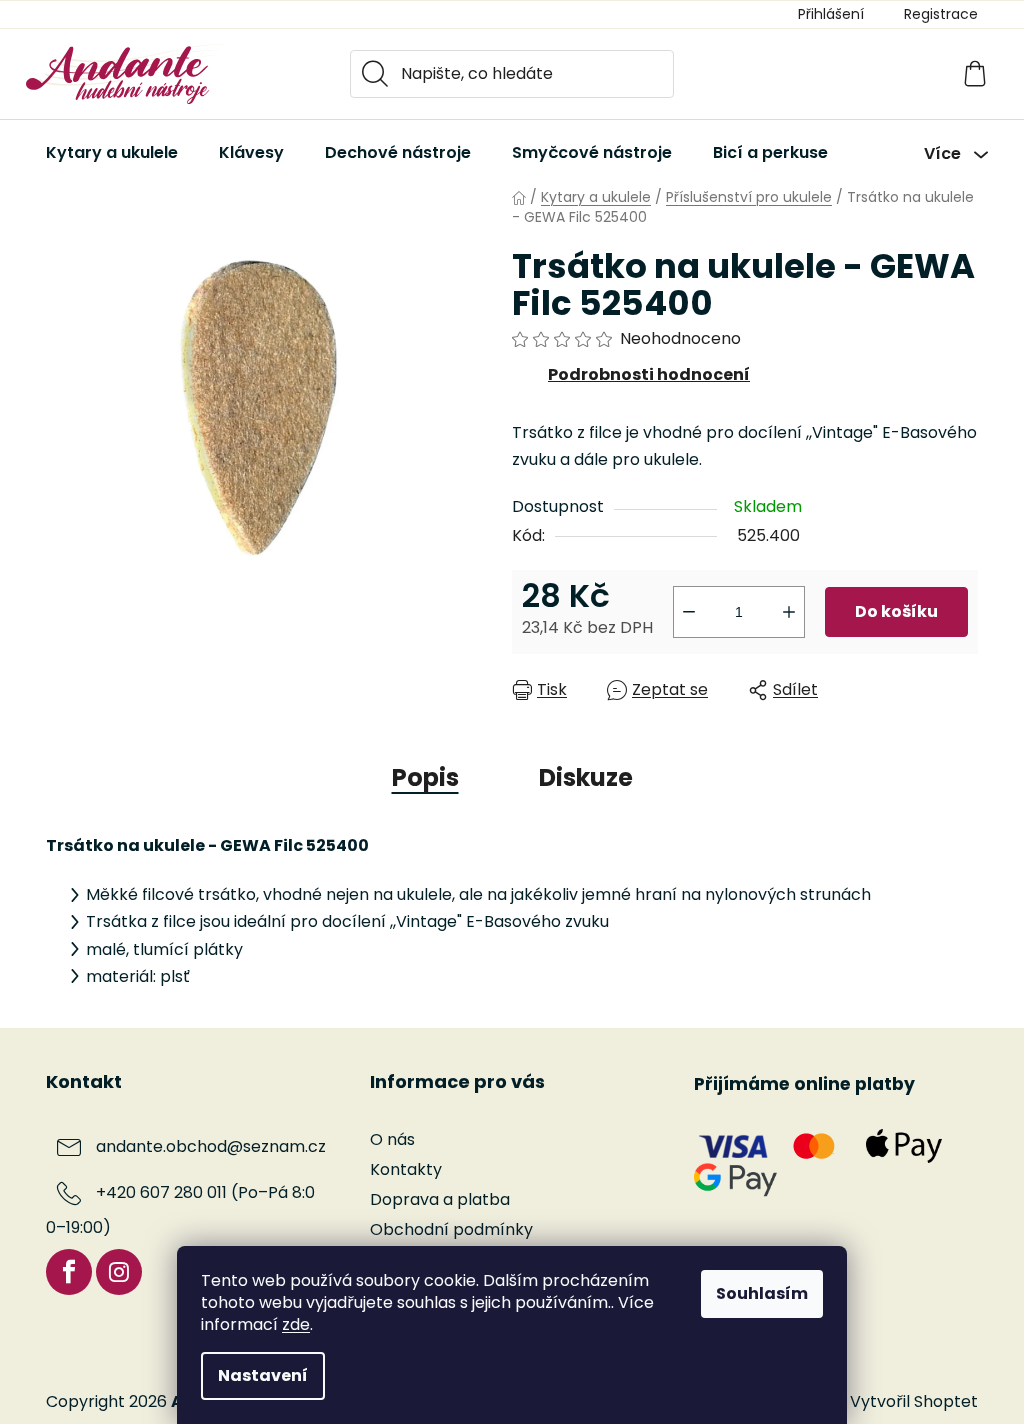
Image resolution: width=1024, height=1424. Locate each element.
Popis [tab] (425, 777)
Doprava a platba (440, 1199)
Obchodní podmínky (451, 1229)
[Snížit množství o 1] (689, 612)
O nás (392, 1139)
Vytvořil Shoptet (914, 1402)
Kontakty (406, 1169)
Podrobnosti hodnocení (649, 374)
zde (296, 1324)
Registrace (941, 14)
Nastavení (263, 1375)
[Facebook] (69, 1272)
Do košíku (896, 611)
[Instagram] (119, 1272)
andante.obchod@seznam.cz (211, 1146)
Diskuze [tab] (586, 777)
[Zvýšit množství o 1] (789, 612)
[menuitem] (112, 153)
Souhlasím (762, 1293)
